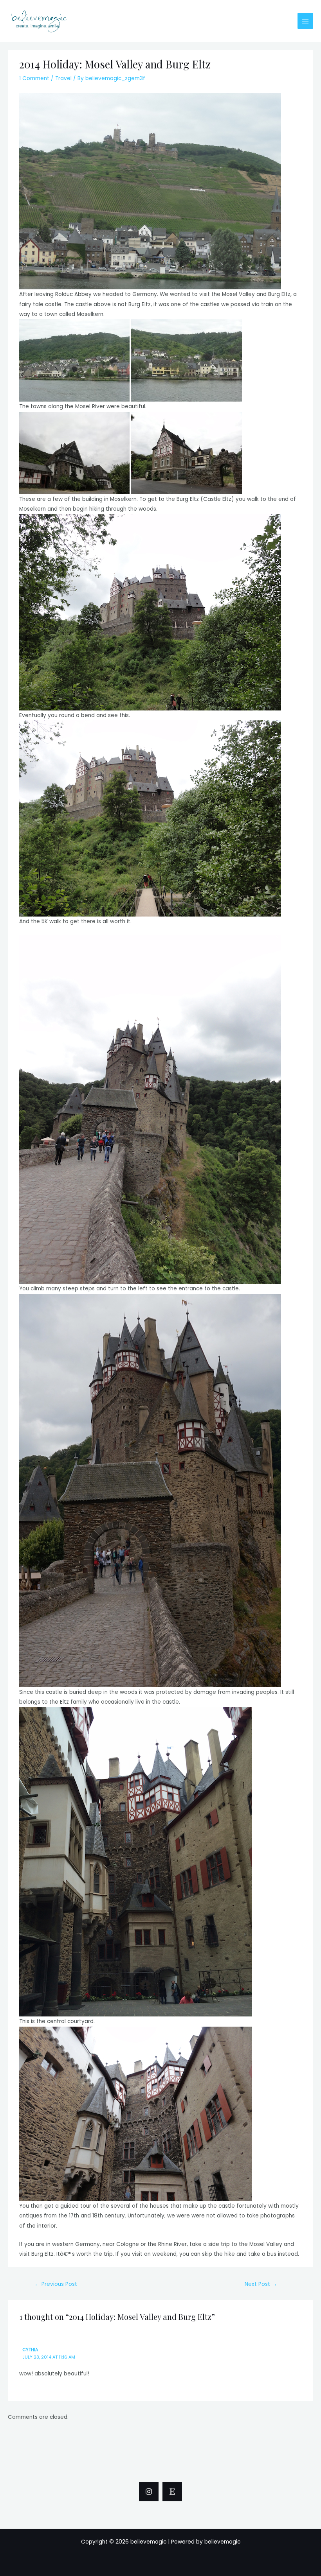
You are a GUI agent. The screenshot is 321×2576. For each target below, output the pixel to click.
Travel (63, 78)
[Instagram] (149, 2492)
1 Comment (34, 78)
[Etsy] (172, 2492)
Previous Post (56, 2284)
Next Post (261, 2284)
